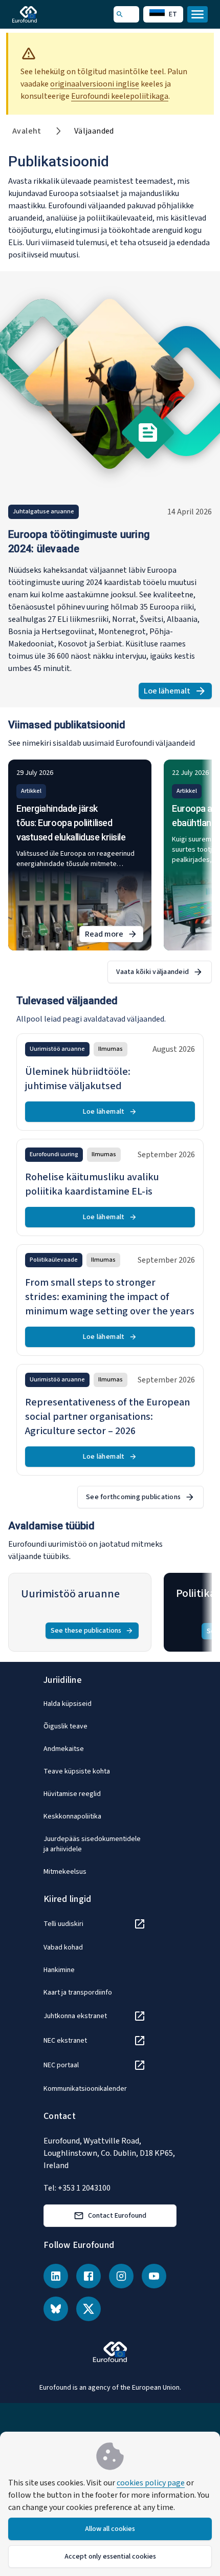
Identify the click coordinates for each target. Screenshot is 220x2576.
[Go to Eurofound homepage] (39, 14)
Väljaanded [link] (94, 131)
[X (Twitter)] (89, 2309)
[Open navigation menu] (197, 14)
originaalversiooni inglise (95, 84)
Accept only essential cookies (110, 2557)
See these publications (86, 1631)
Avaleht (27, 131)
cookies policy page (151, 2483)
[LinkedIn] (56, 2276)
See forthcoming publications (133, 1497)
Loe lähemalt (178, 692)
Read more (114, 935)
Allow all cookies (110, 2529)
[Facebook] (89, 2276)
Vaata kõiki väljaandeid (152, 972)
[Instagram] (121, 2276)
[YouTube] (154, 2276)
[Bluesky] (56, 2309)
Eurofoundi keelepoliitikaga (120, 96)
